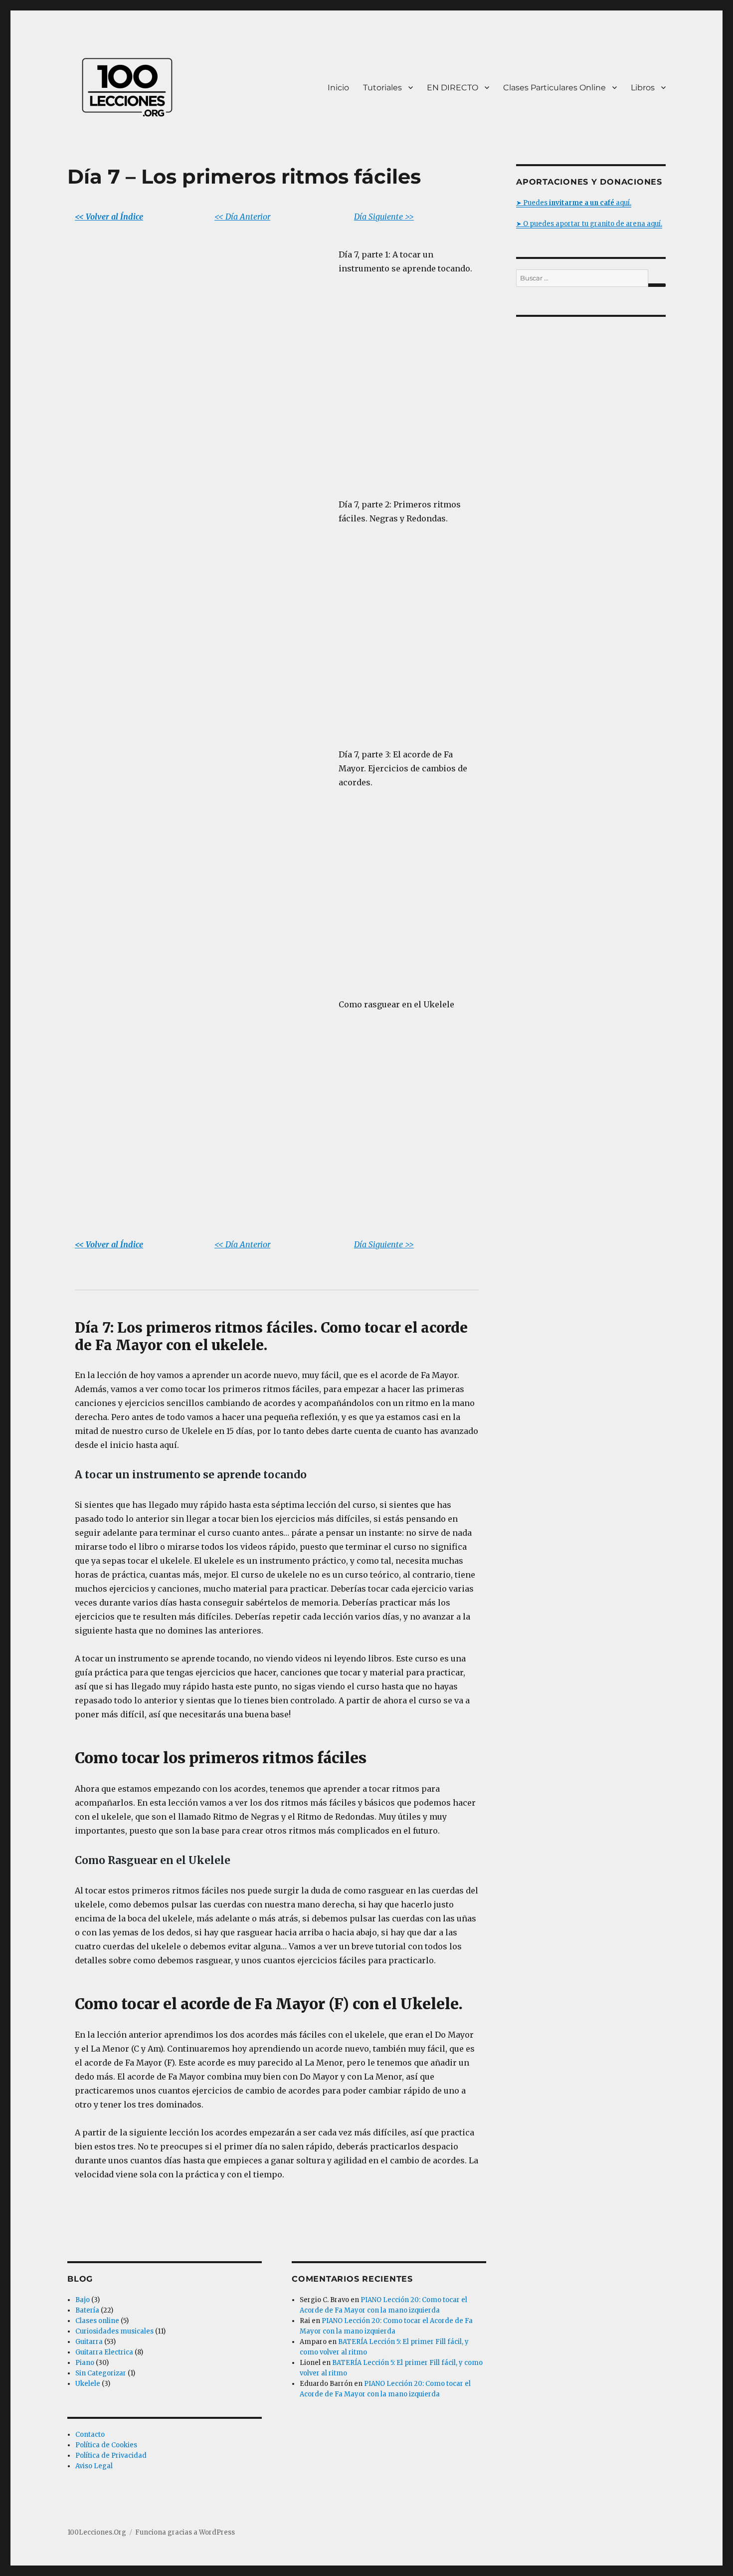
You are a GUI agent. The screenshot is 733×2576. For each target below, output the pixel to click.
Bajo (83, 2300)
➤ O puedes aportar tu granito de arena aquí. (589, 224)
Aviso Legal (94, 2466)
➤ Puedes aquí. (574, 203)
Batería (87, 2310)
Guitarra (89, 2342)
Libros (643, 88)
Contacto (90, 2435)
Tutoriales (382, 88)
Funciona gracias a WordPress (185, 2532)
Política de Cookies (106, 2445)
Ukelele (88, 2384)
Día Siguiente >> (384, 217)
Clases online (97, 2321)
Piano (85, 2363)
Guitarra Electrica (104, 2352)
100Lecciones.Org (97, 2532)
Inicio (338, 88)
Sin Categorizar (101, 2373)
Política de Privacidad (111, 2456)
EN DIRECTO (453, 88)
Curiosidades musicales (114, 2331)
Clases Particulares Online (554, 88)
